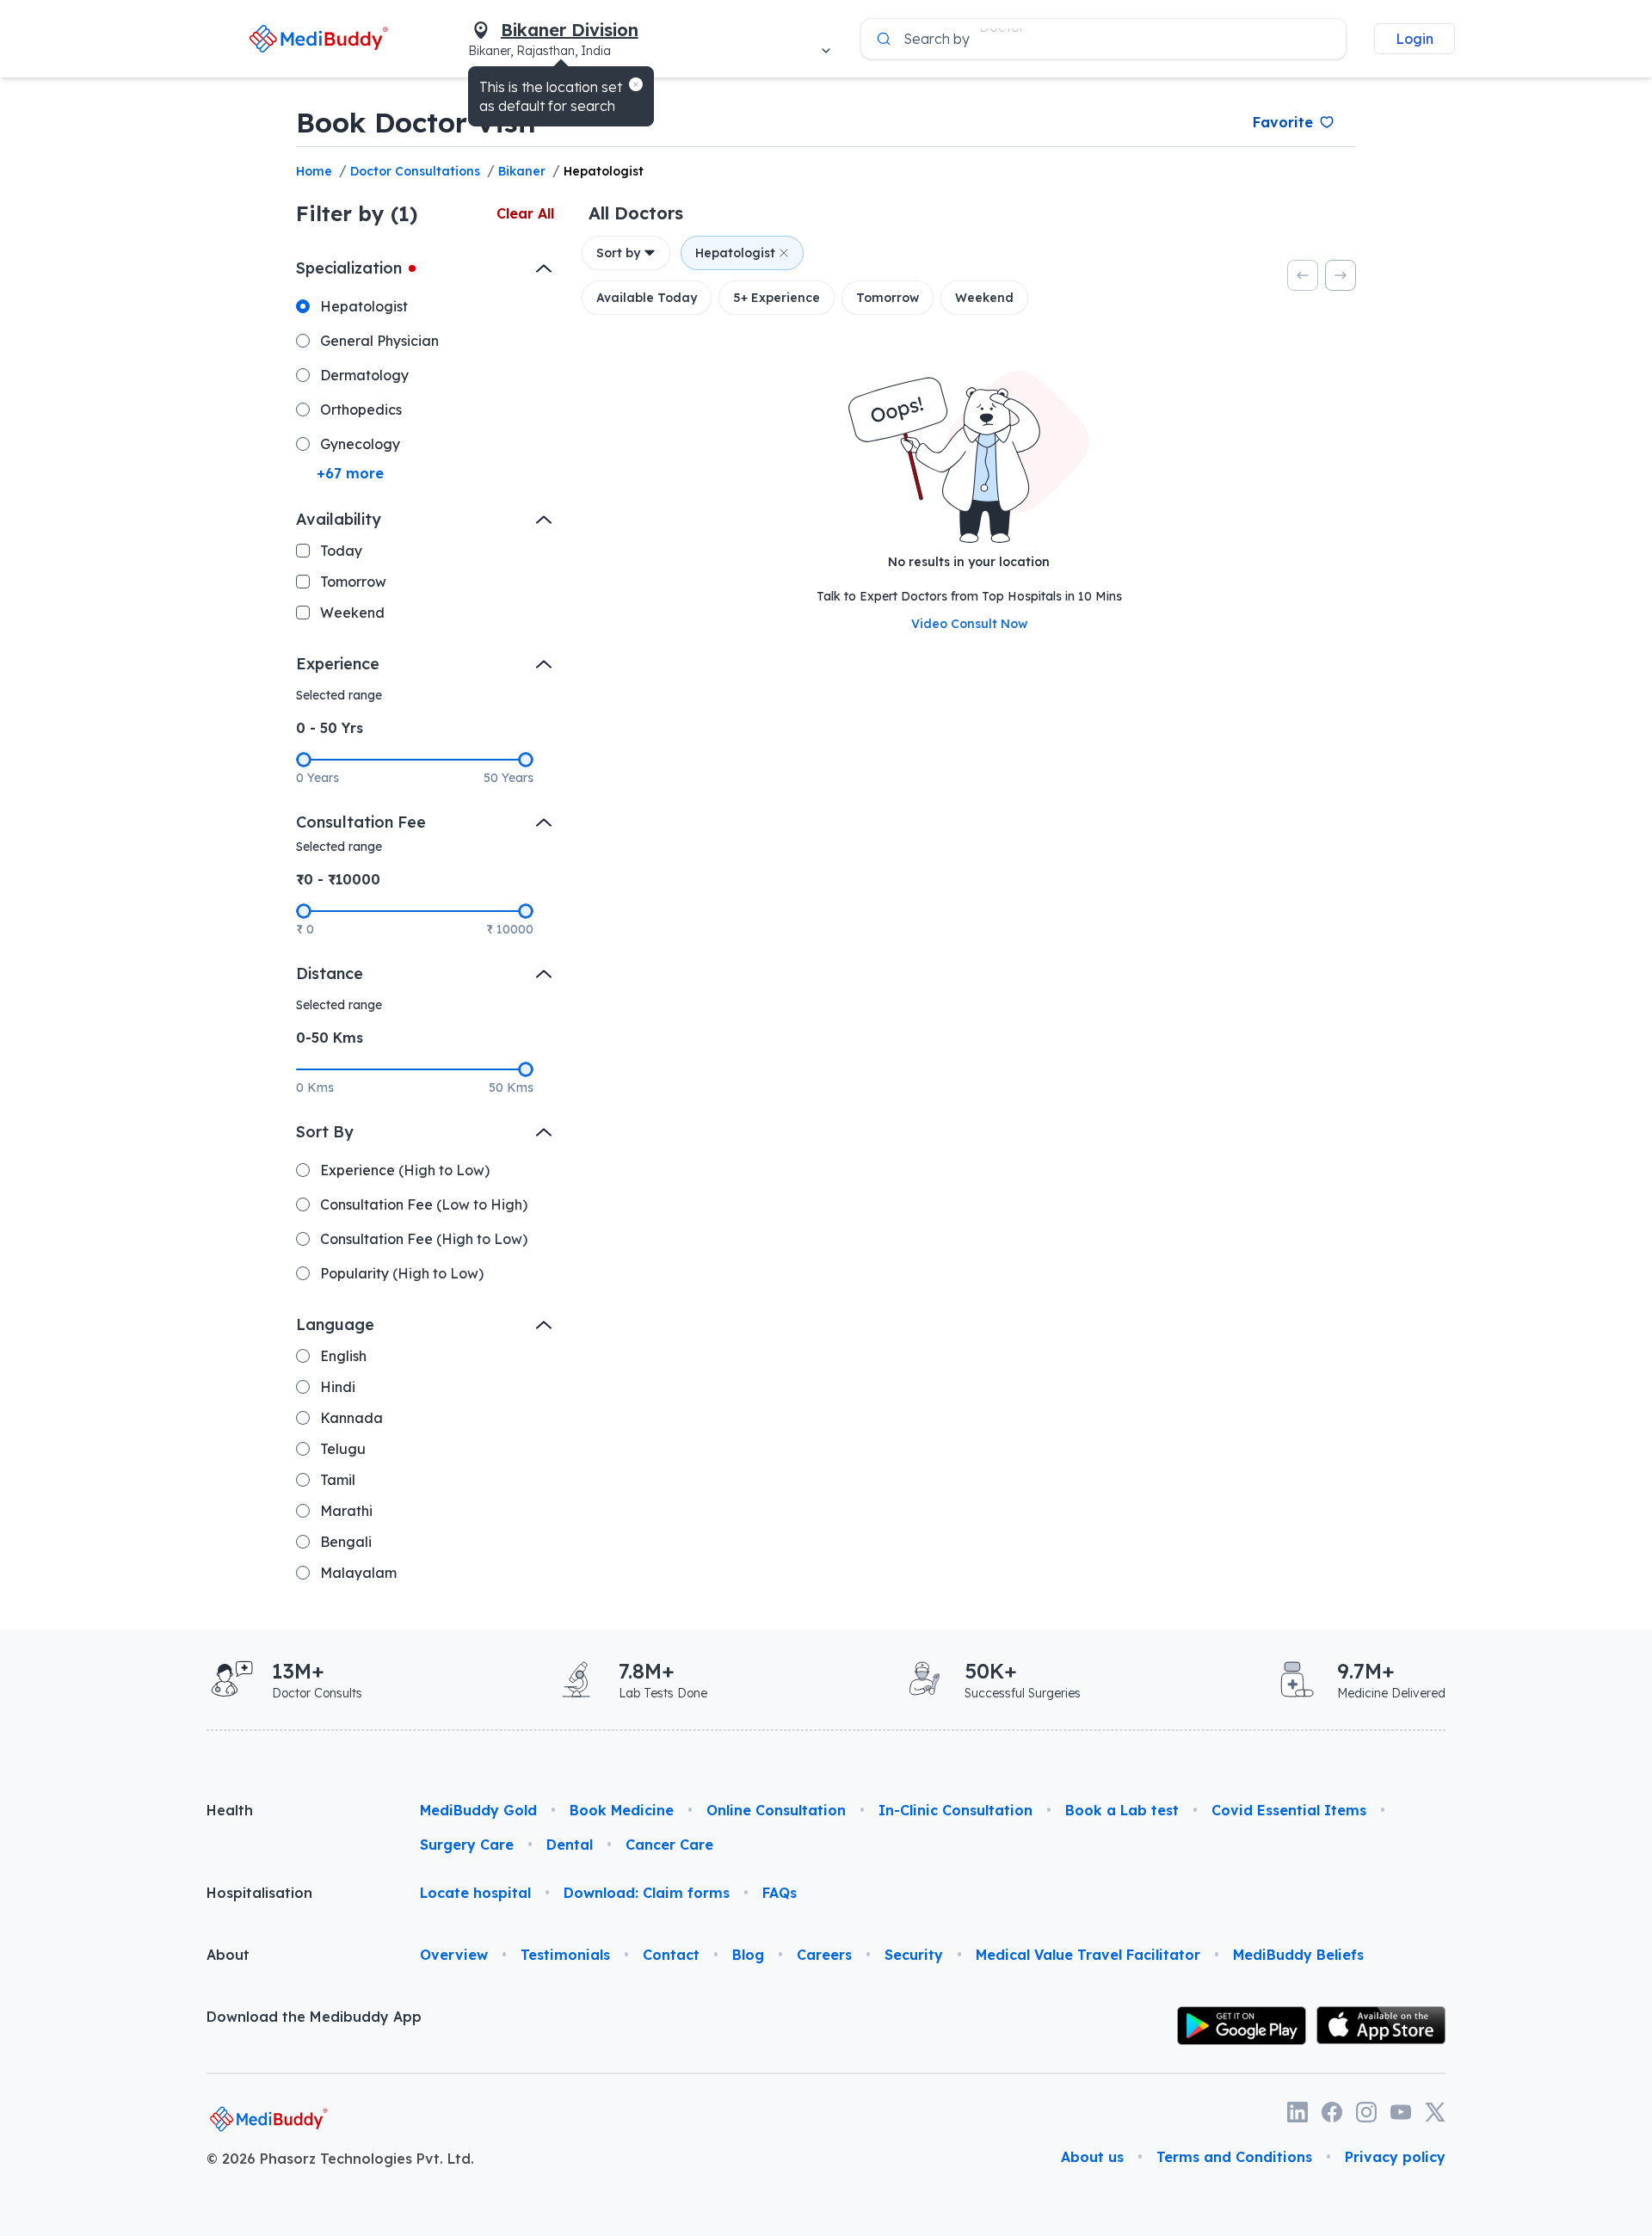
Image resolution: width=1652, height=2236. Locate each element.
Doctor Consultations (415, 171)
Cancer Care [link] (669, 1845)
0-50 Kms (330, 1038)
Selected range (339, 695)
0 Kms (315, 1087)
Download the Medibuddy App (314, 2017)
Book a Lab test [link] (1122, 1810)
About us (1092, 2157)
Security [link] (914, 1955)
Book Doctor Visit (417, 122)
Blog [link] (748, 1955)
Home (314, 171)
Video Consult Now (969, 624)
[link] (319, 38)
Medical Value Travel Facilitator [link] (1088, 1955)
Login (1415, 39)
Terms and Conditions (1234, 2157)
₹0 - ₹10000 (338, 879)
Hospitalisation (259, 1893)
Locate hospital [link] (475, 1893)
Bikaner (522, 171)
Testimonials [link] (565, 1955)
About (228, 1955)
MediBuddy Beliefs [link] (1298, 1955)
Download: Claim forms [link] (647, 1893)
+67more (350, 473)
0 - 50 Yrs (330, 728)
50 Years (509, 778)
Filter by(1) (357, 213)
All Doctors (636, 213)
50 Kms (511, 1087)
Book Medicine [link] (622, 1810)
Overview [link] (454, 1955)
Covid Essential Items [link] (1289, 1810)
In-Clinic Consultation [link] (955, 1810)
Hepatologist (604, 171)
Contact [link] (671, 1955)
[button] (636, 84)
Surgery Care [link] (467, 1845)
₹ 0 (305, 929)
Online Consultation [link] (776, 1810)
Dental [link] (570, 1845)
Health (230, 1810)
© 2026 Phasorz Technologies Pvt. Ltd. (340, 2159)
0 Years (317, 778)
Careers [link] (824, 1955)
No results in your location (969, 562)
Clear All (525, 213)
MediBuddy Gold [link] (478, 1810)
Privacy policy (1395, 2157)
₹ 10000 (510, 929)
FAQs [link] (780, 1893)
